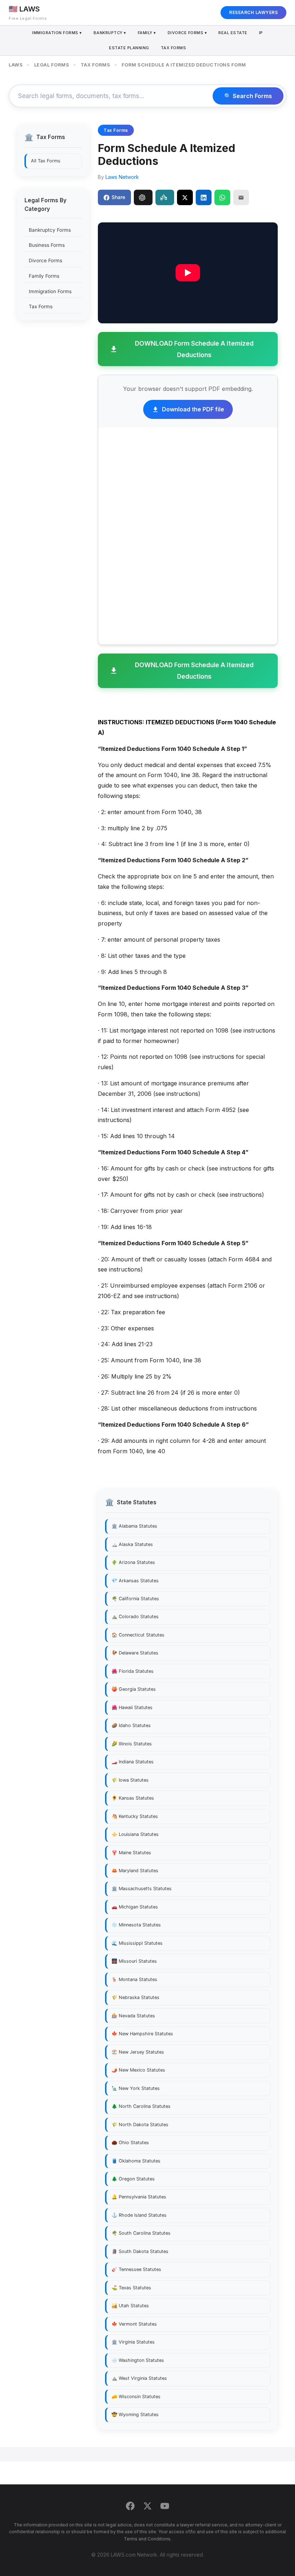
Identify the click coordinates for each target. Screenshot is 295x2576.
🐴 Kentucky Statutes (135, 1816)
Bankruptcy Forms (50, 230)
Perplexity (165, 197)
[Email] (241, 197)
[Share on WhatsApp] (222, 197)
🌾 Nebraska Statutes (135, 1997)
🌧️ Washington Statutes (138, 2360)
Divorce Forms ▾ (187, 33)
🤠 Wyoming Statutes (135, 2415)
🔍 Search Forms (248, 96)
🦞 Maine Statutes (131, 1853)
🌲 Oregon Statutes (133, 2179)
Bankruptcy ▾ (110, 33)
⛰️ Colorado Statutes (135, 1617)
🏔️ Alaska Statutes (132, 1544)
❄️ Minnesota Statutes (136, 1925)
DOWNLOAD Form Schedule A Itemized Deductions (194, 349)
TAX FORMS (96, 65)
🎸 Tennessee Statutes (136, 2269)
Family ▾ (147, 33)
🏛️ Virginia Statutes (133, 2342)
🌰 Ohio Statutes (130, 2143)
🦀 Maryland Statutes (135, 1871)
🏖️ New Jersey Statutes (138, 2052)
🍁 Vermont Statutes (134, 2324)
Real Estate (233, 33)
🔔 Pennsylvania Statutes (139, 2197)
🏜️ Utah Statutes (130, 2306)
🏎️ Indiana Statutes (133, 1762)
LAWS (16, 65)
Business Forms (47, 245)
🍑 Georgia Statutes (134, 1689)
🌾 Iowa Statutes (130, 1780)
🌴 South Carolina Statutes (141, 2233)
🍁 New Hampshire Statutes (142, 2034)
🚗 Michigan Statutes (135, 1907)
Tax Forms (174, 48)
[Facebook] (130, 2507)
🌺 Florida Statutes (133, 1671)
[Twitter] (147, 2507)
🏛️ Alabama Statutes (134, 1526)
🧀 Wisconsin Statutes (136, 2397)
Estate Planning (129, 48)
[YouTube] (165, 2507)
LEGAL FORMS (52, 65)
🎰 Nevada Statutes (133, 2016)
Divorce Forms (46, 260)
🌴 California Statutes (135, 1599)
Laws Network (122, 177)
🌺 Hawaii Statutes (132, 1707)
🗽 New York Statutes (136, 2088)
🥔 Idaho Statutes (131, 1725)
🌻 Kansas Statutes (133, 1798)
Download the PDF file (193, 409)
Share (118, 197)
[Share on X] (185, 197)
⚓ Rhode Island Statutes (139, 2215)
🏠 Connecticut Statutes (138, 1635)
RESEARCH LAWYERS (253, 12)
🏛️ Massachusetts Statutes (142, 1889)
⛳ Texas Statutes (131, 2288)
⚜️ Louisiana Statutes (135, 1834)
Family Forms (44, 276)
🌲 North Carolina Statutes (141, 2106)
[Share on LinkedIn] (204, 197)
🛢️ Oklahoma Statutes (136, 2161)
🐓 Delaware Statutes (135, 1653)
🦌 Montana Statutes (134, 1979)
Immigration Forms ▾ (57, 33)
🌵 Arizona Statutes (133, 1562)
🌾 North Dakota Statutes (140, 2125)
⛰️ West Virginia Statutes (139, 2378)
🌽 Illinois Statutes (132, 1744)
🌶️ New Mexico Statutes (138, 2070)
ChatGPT (143, 197)
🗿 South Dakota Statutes (140, 2251)
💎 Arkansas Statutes (135, 1581)
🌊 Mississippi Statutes (137, 1943)
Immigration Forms (50, 291)
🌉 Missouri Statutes (134, 1961)
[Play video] (188, 273)
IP (261, 33)
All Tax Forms (46, 161)
